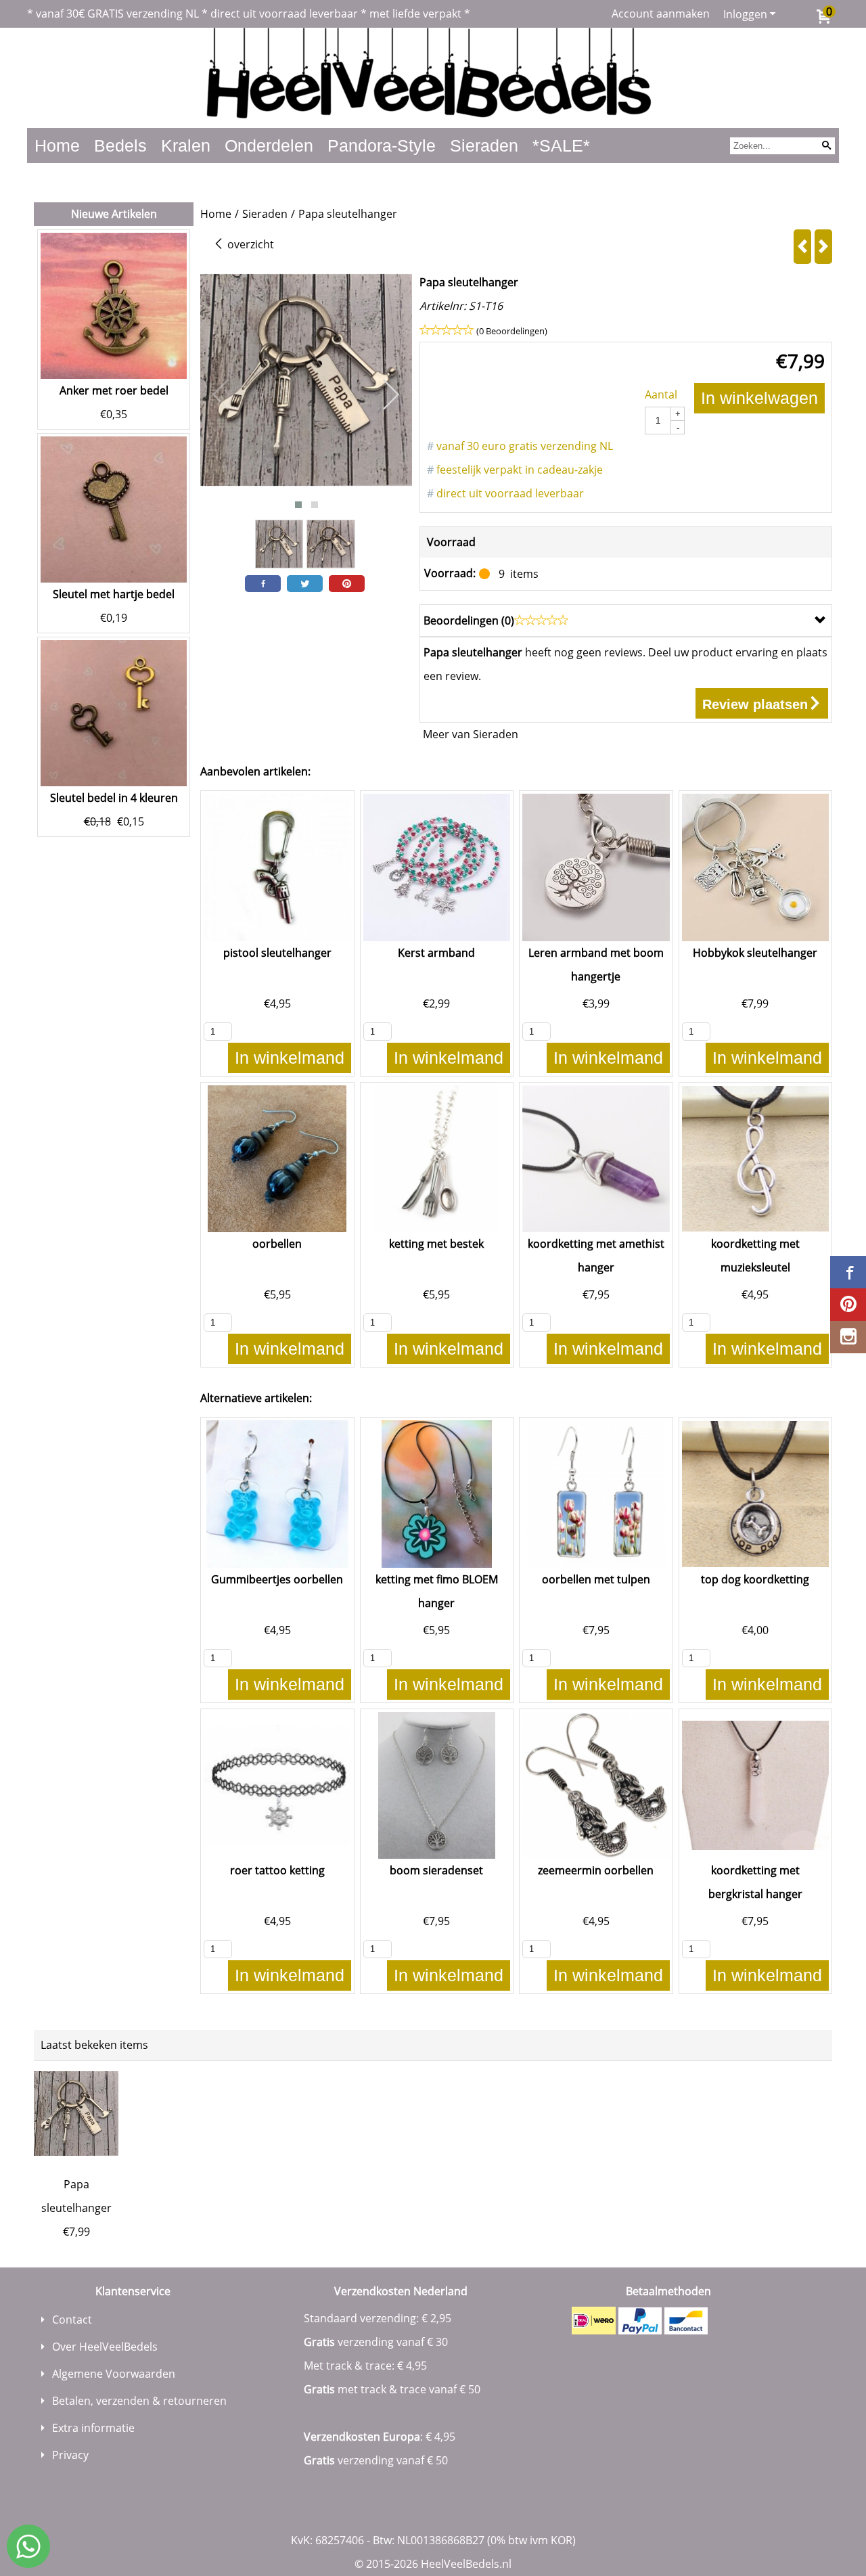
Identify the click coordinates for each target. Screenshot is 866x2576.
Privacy (70, 2455)
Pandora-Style (382, 145)
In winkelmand (290, 1058)
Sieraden (484, 145)
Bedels (120, 145)
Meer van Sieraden (471, 734)
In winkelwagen (759, 398)
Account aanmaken (661, 14)
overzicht (249, 244)
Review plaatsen (755, 704)
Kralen (186, 145)
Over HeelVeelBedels (105, 2347)
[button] (298, 505)
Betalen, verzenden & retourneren (139, 2401)
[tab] (626, 620)
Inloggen (745, 14)
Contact (72, 2320)
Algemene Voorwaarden (114, 2374)
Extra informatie (93, 2428)
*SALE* (561, 145)
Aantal (661, 394)
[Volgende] (823, 247)
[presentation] (221, 395)
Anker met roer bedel (114, 390)
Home (57, 145)
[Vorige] (802, 247)
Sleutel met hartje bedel (114, 594)
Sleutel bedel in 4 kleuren (114, 798)
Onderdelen (269, 145)
